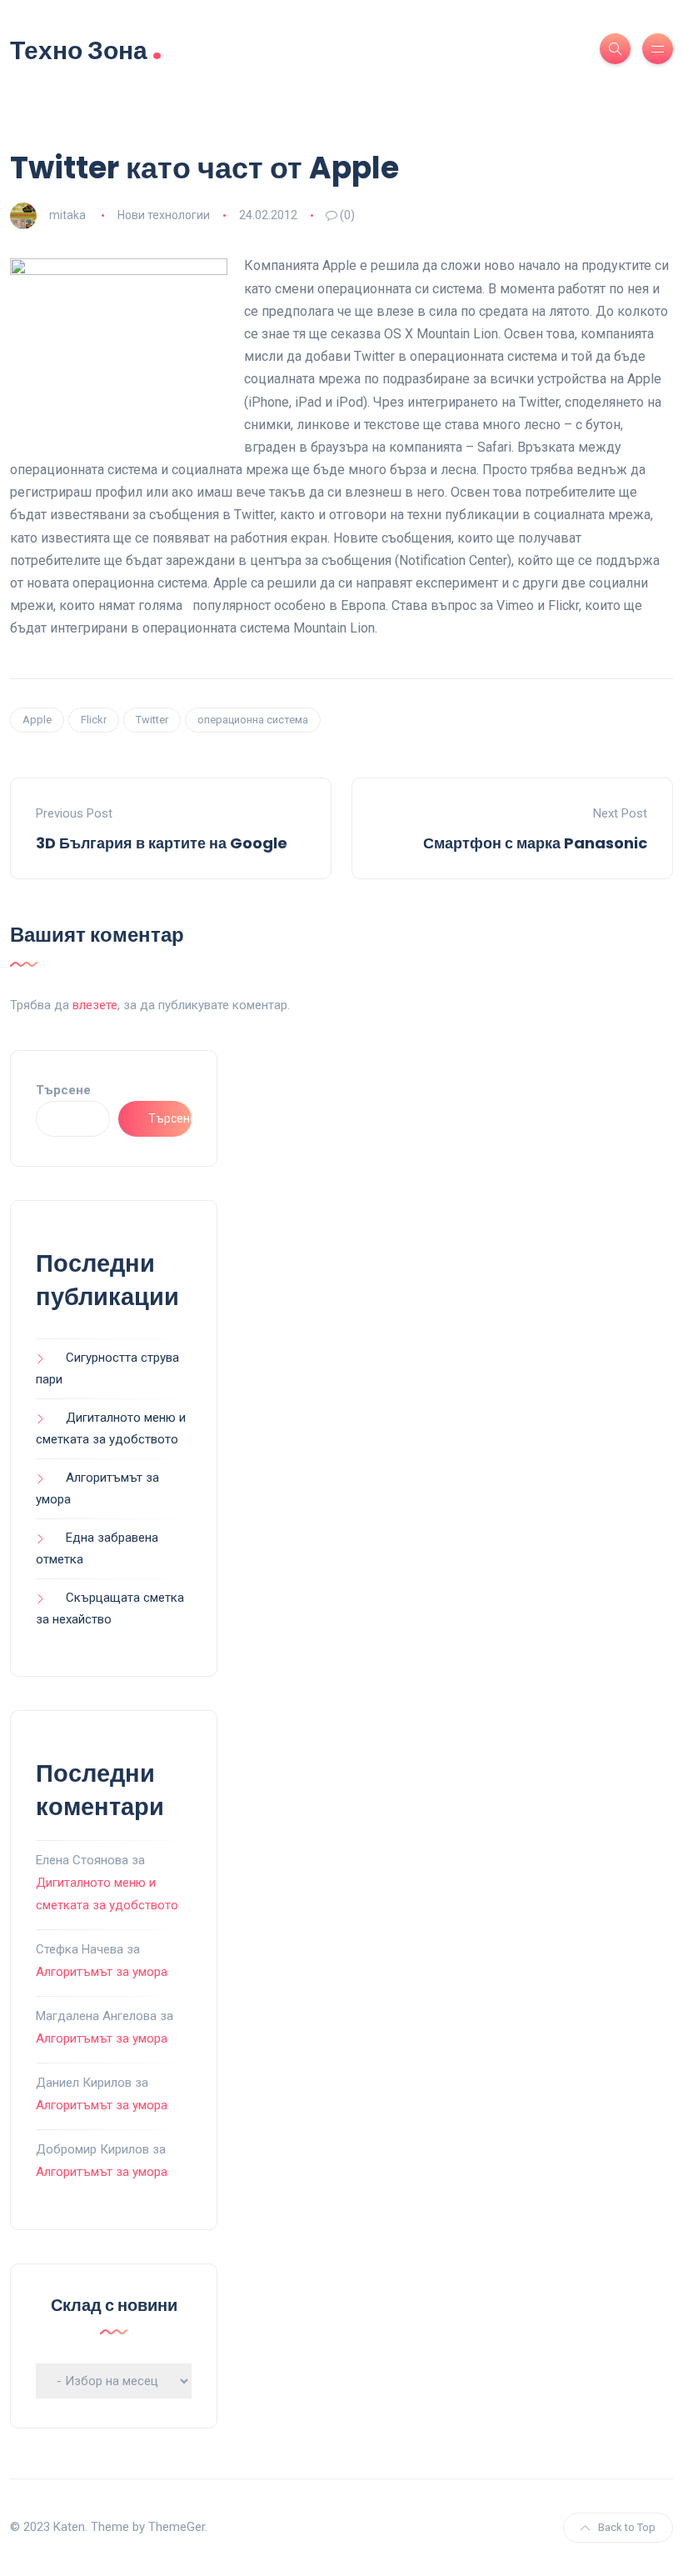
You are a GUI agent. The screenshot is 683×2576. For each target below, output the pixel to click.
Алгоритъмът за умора (102, 1972)
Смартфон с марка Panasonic (535, 843)
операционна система (253, 720)
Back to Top (627, 2527)
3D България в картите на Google (162, 843)
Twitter (152, 720)
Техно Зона (86, 49)
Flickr (94, 720)
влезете (95, 1005)
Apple (37, 720)
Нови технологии (164, 215)
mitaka (67, 215)
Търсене (63, 1090)
